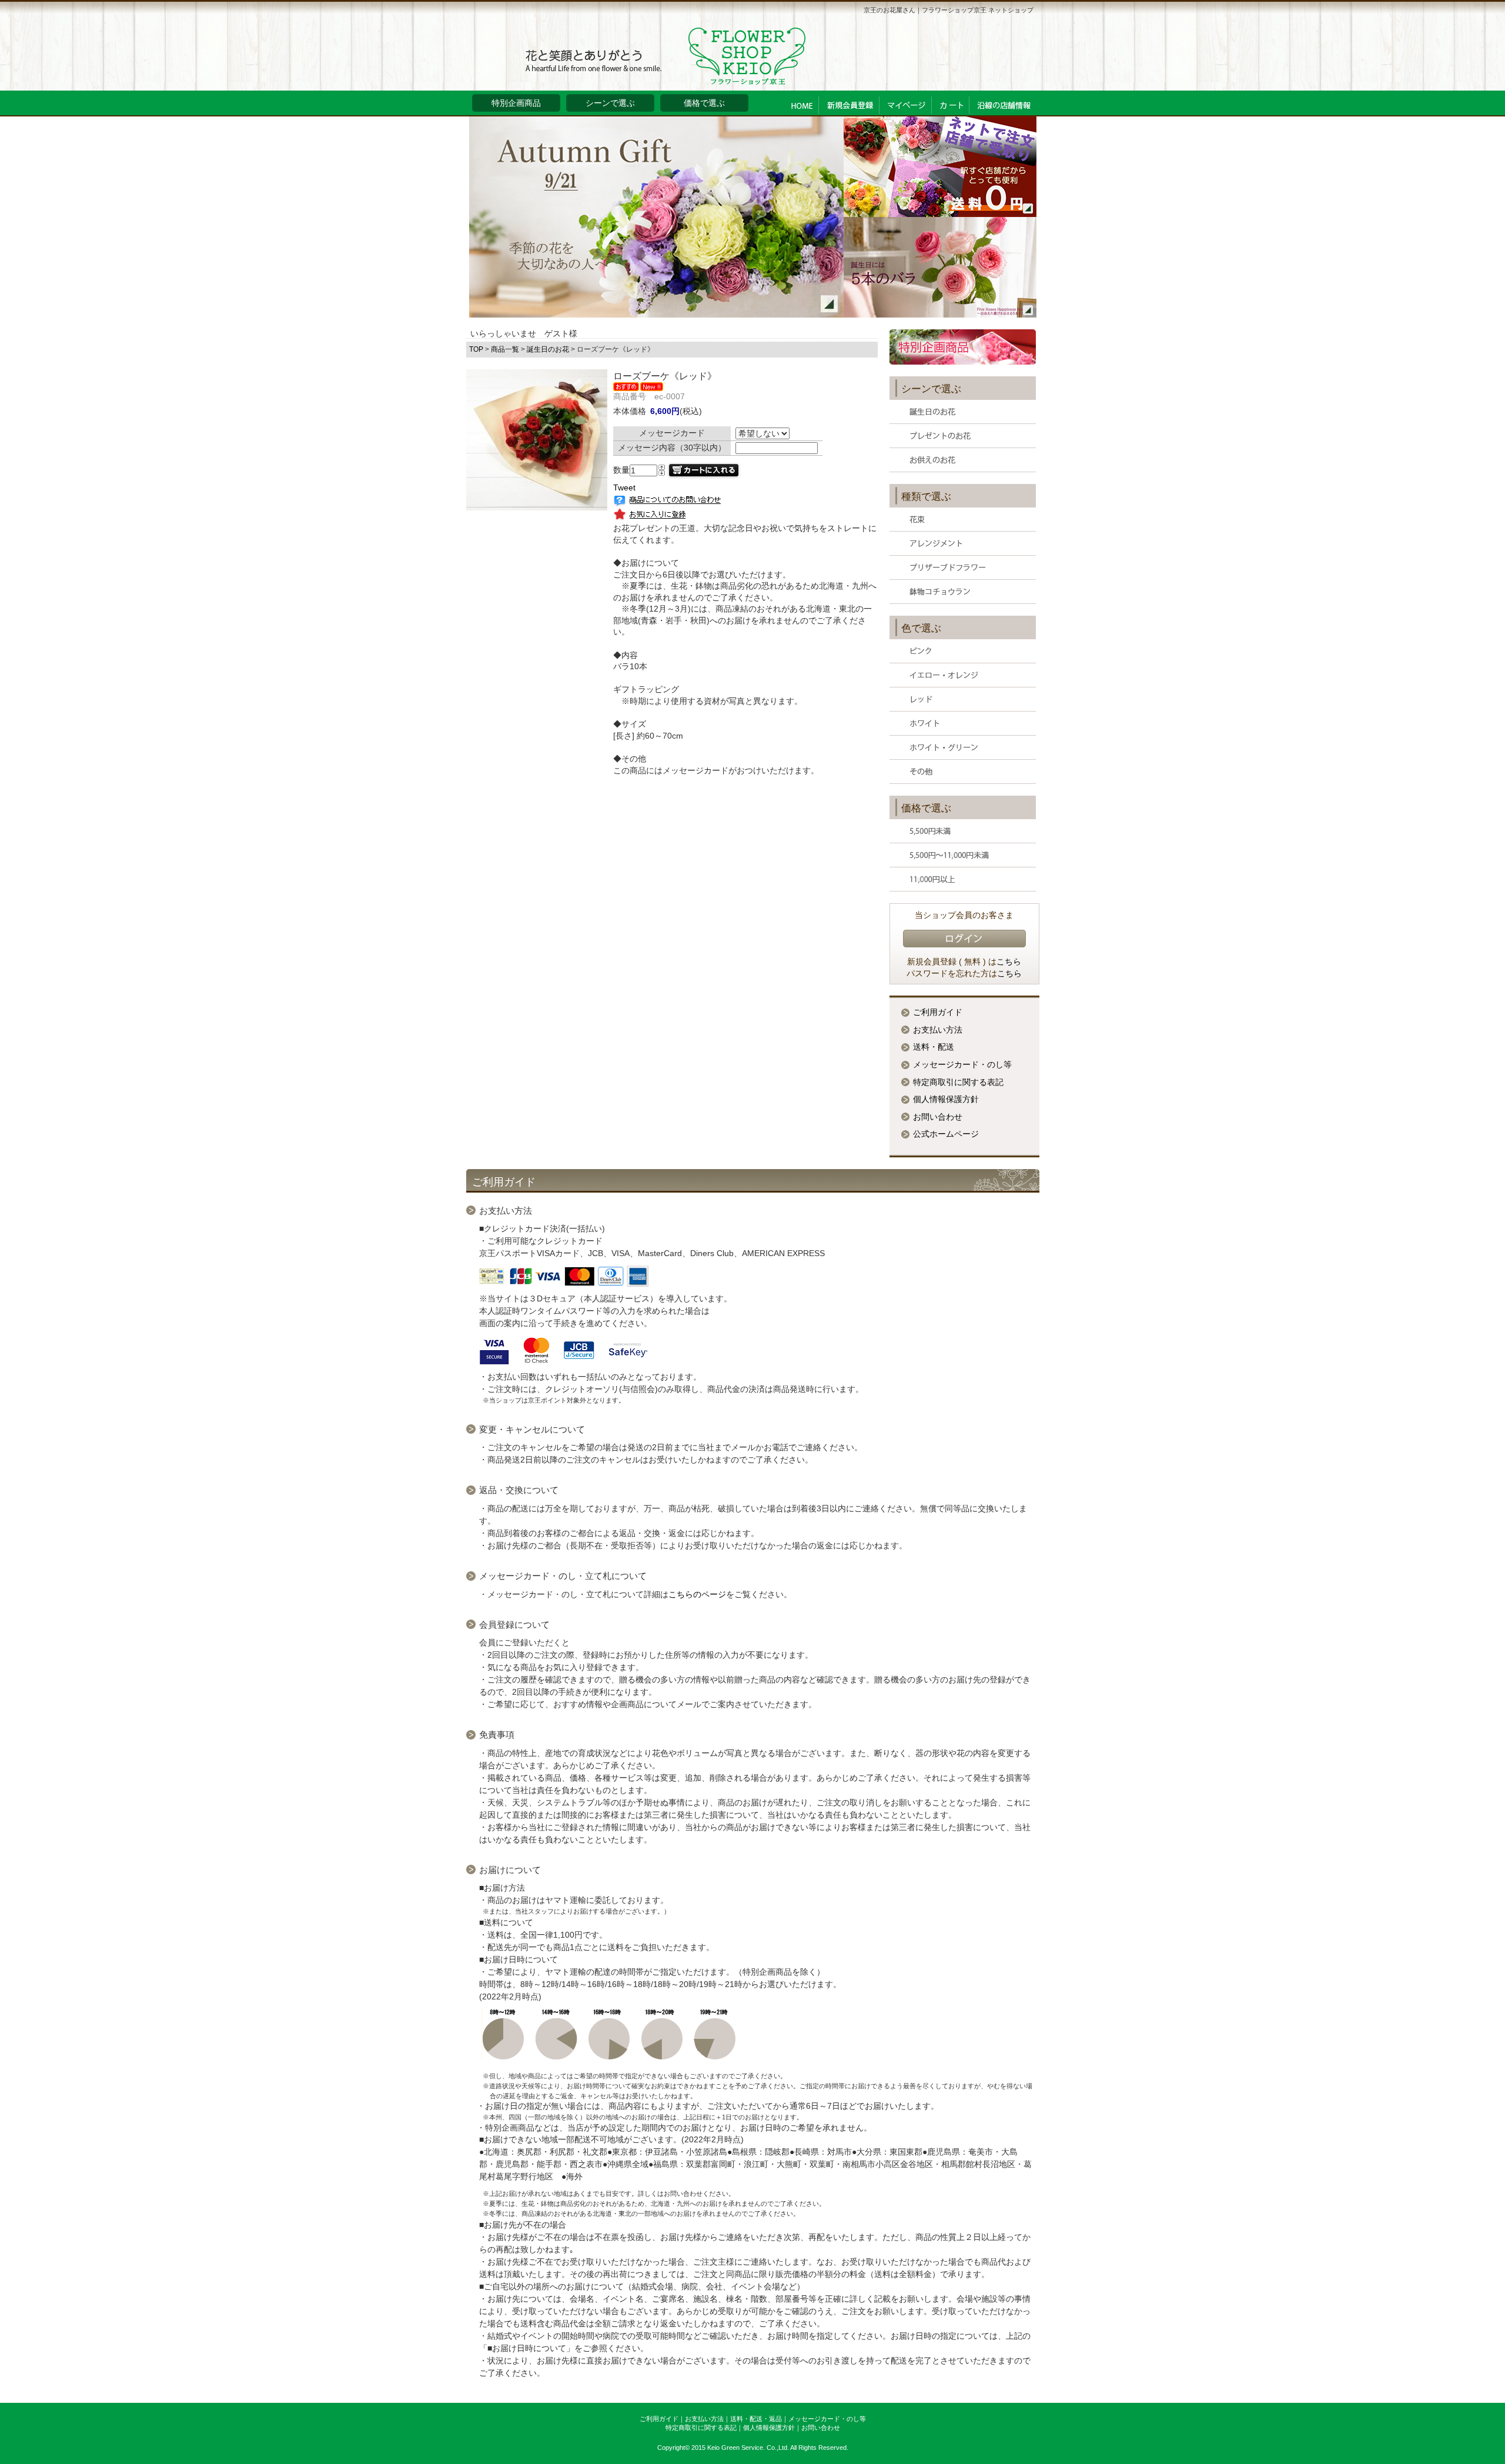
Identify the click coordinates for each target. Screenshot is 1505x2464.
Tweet (624, 488)
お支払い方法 (938, 1030)
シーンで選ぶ (610, 103)
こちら (1009, 961)
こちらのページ (697, 1594)
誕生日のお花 (548, 349)
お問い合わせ (938, 1117)
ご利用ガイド (938, 1012)
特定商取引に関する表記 (958, 1082)
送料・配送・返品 (756, 2419)
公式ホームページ (946, 1134)
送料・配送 (934, 1047)
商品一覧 (505, 349)
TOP (476, 349)
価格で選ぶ (704, 103)
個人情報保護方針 (946, 1099)
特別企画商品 (516, 103)
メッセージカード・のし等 (962, 1064)
